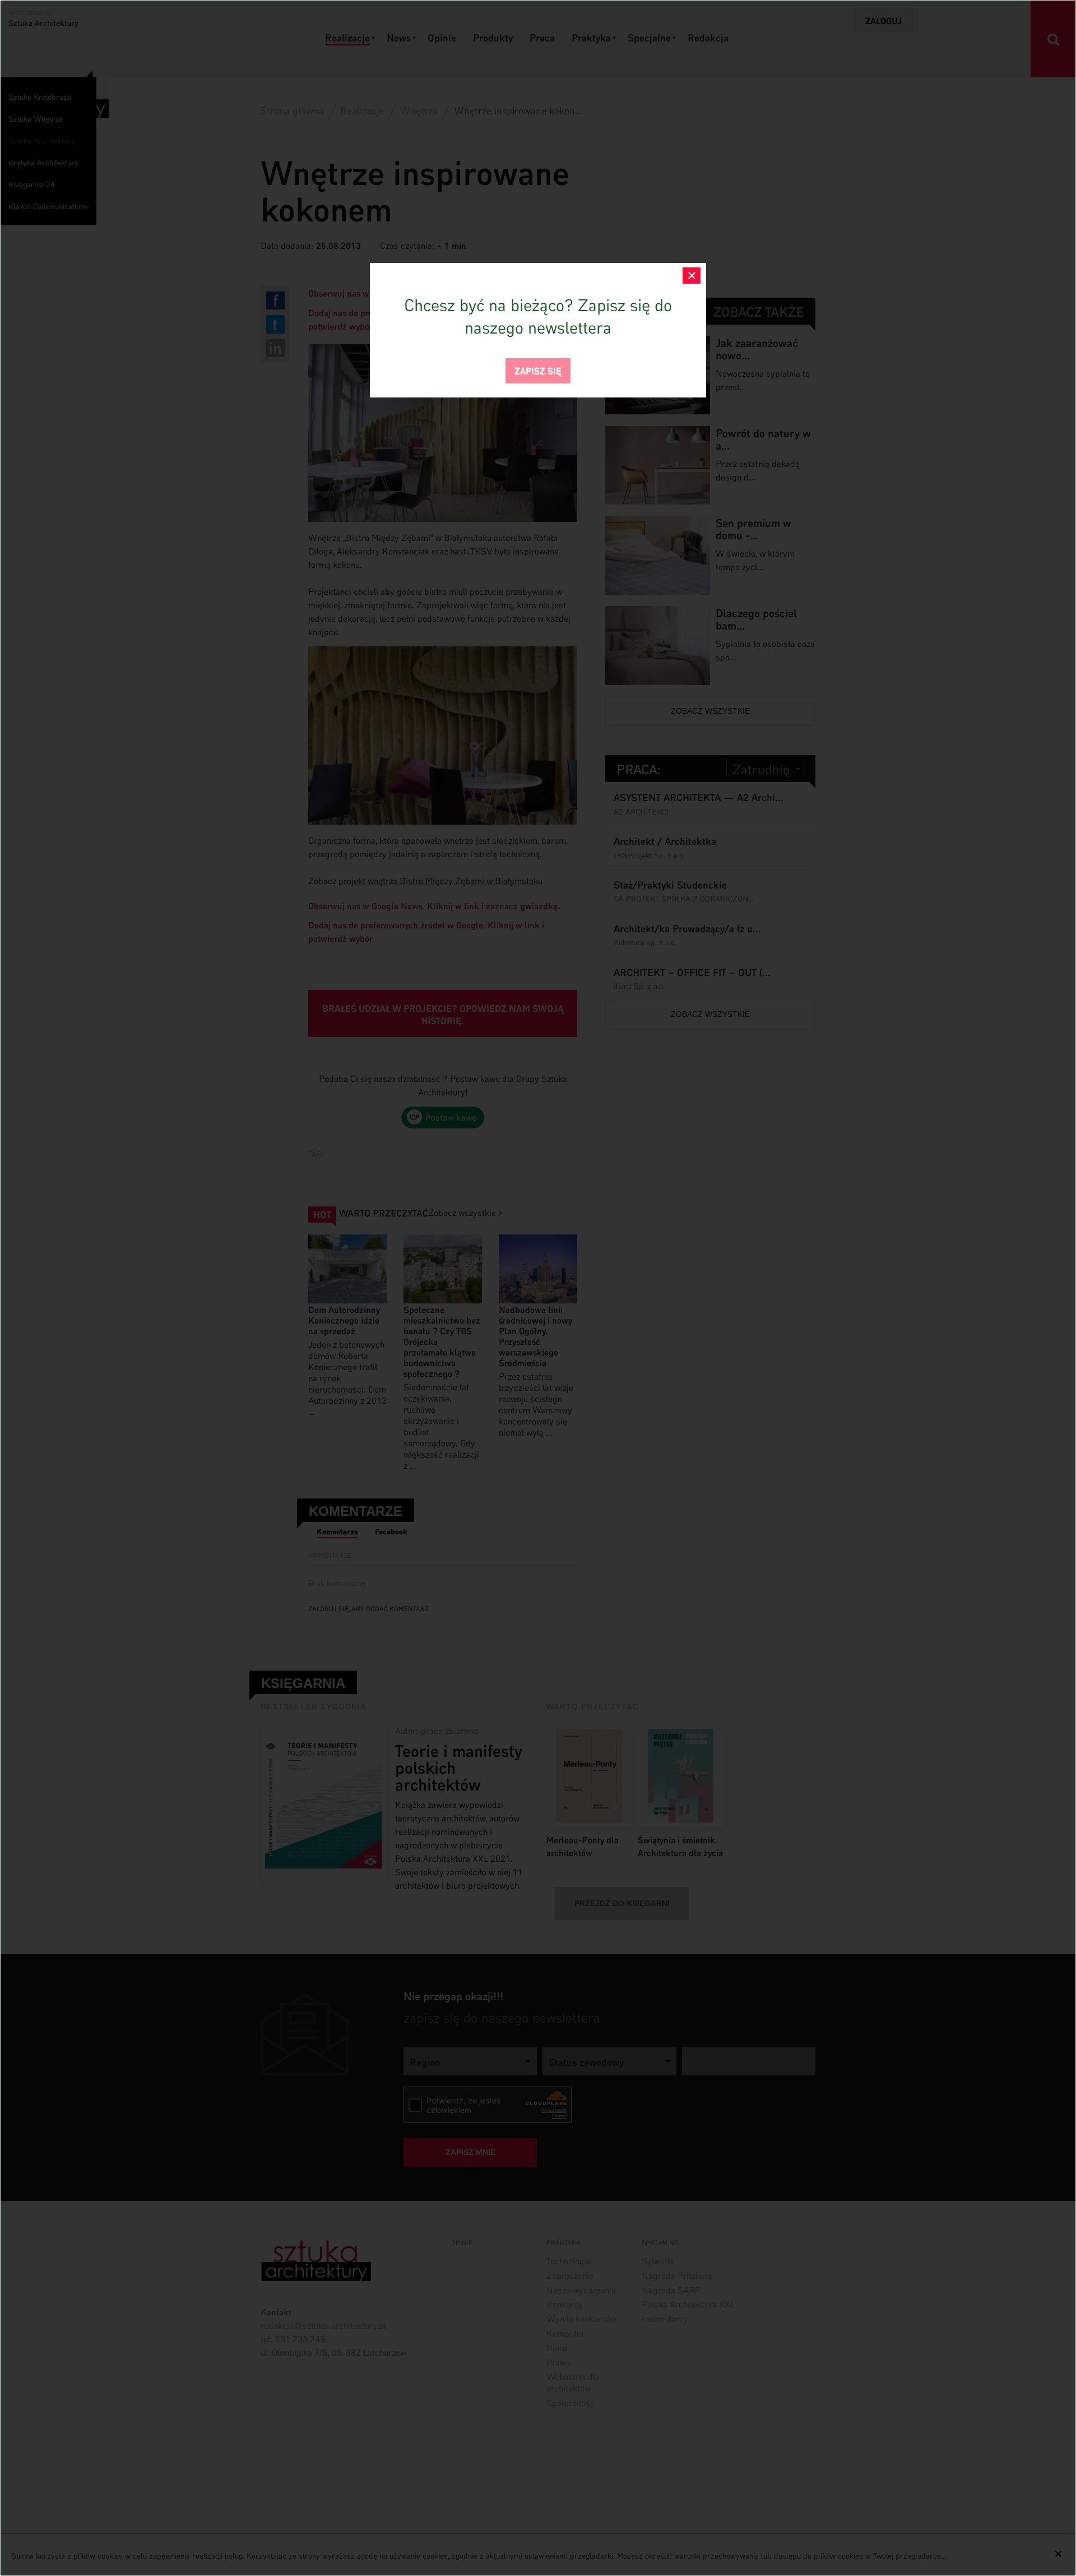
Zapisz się (538, 370)
